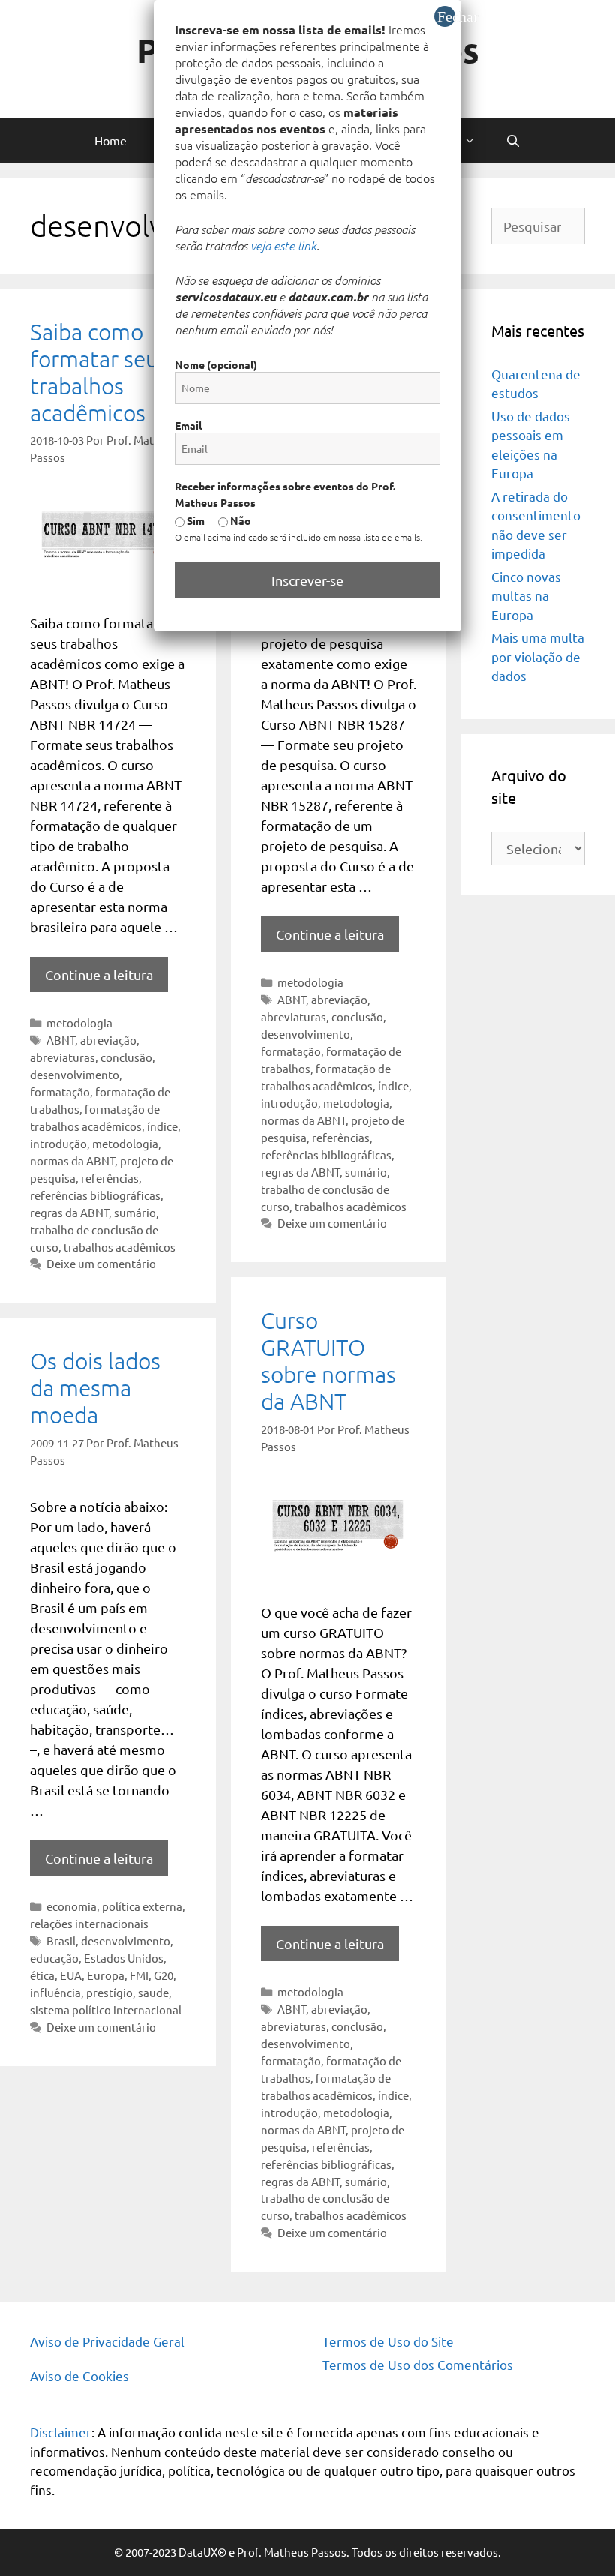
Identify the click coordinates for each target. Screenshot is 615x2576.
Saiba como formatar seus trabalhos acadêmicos (99, 372)
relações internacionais (89, 1923)
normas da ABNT (72, 1161)
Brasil (61, 1940)
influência (55, 1992)
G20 (163, 1975)
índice (162, 1126)
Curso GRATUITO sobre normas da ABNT (328, 1361)
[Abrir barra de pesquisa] (513, 140)
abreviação (108, 1040)
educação (54, 1958)
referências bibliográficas (95, 1195)
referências (110, 1178)
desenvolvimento (75, 1074)
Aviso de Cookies (79, 2375)
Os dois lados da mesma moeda (95, 1388)
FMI (139, 1975)
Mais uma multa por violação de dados (538, 656)
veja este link (283, 245)
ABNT (61, 1040)
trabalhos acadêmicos (120, 1247)
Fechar (446, 16)
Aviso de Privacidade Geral (107, 2341)
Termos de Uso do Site (388, 2341)
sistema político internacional (106, 2009)
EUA (71, 1975)
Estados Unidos (124, 1958)
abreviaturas (63, 1057)
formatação (60, 1092)
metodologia (79, 1023)
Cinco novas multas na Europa (526, 595)
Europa (106, 1975)
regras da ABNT (69, 1212)
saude (153, 1992)
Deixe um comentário (101, 1263)
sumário (135, 1212)
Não (240, 520)
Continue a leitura (99, 975)
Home (111, 140)
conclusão (126, 1057)
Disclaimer (61, 2432)
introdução (58, 1143)
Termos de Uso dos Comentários (418, 2364)
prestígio (109, 1992)
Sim (195, 520)
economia (72, 1906)
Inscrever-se (307, 580)
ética (42, 1975)
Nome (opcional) (216, 364)
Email (188, 425)
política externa (142, 1906)
